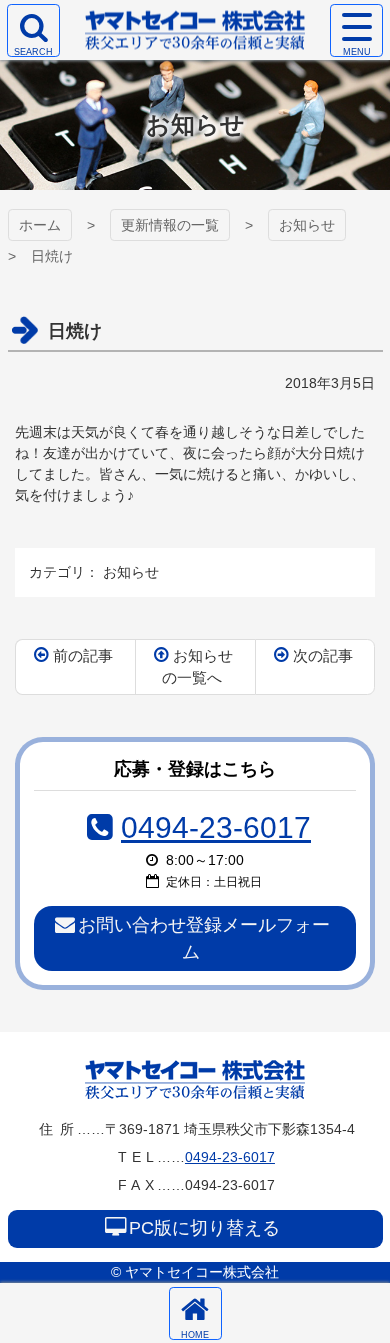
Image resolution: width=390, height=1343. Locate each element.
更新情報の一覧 (170, 225)
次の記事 (323, 655)
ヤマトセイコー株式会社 (195, 1079)
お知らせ (307, 225)
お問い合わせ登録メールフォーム (204, 938)
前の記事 (83, 655)
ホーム (40, 225)
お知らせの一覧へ (198, 667)
